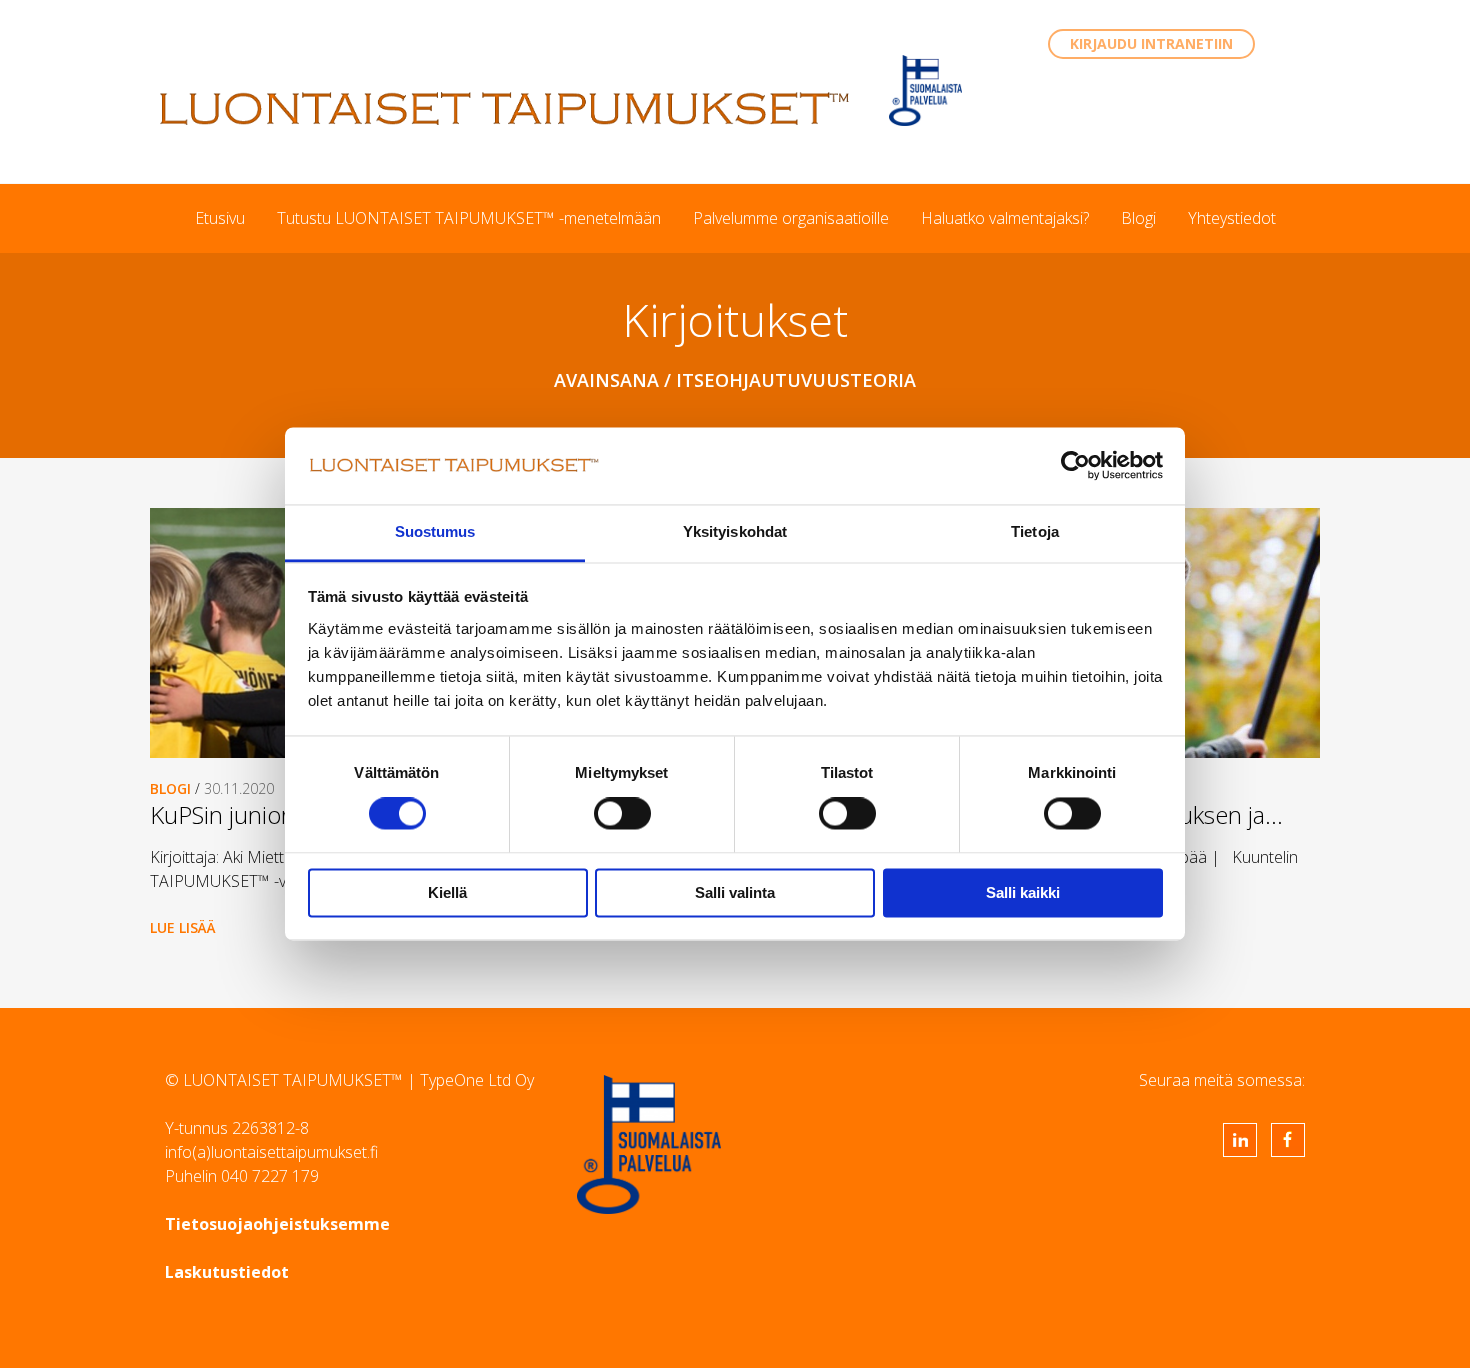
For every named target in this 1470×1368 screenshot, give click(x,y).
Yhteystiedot (1232, 218)
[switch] (622, 814)
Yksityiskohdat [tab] (735, 531)
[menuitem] (220, 218)
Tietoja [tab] (1035, 531)
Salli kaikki (1023, 892)
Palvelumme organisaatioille (791, 218)
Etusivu (220, 218)
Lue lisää (183, 927)
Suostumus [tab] (435, 531)
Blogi (1138, 218)
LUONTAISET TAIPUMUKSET (505, 108)
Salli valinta (735, 892)
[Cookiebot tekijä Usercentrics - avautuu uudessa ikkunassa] (1075, 466)
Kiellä (447, 892)
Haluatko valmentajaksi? (1005, 218)
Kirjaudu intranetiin (1151, 43)
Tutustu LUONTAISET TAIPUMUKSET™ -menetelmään (469, 218)
